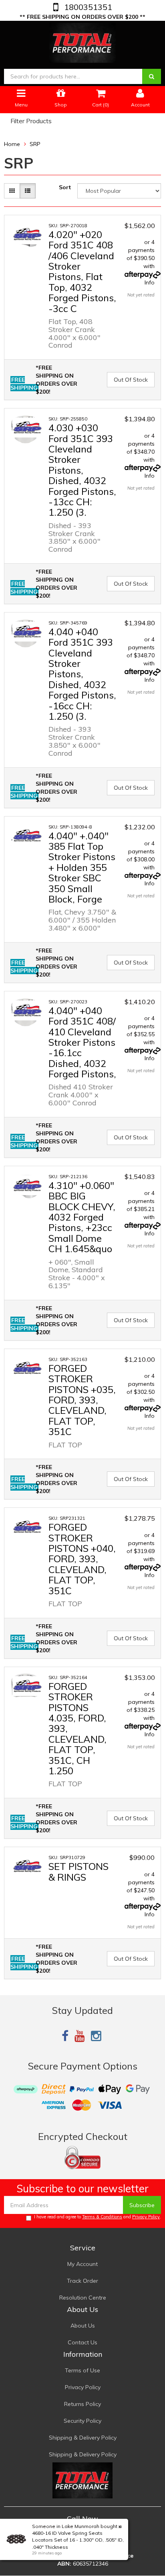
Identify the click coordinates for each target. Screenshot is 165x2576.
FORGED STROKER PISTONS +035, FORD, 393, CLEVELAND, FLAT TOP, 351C (82, 1400)
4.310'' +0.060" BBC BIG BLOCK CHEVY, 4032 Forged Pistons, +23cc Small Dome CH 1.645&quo (82, 1217)
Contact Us (82, 2342)
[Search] (152, 76)
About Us (83, 2326)
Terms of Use (82, 2370)
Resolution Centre (83, 2298)
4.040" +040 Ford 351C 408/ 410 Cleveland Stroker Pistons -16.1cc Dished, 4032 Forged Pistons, (82, 1042)
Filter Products (31, 121)
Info (150, 282)
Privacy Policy (146, 2217)
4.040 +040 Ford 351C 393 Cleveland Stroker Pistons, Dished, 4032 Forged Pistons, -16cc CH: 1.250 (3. (82, 674)
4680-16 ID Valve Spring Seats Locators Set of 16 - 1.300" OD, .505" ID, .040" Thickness (78, 2540)
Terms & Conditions (102, 2217)
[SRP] (27, 234)
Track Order (82, 2281)
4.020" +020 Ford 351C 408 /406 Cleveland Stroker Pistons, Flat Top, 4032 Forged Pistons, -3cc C (82, 271)
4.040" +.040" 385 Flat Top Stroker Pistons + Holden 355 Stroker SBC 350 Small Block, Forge (82, 867)
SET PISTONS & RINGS (78, 1871)
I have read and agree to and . (98, 2217)
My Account (82, 2264)
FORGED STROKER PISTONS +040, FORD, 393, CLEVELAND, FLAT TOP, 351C (82, 1559)
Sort (65, 187)
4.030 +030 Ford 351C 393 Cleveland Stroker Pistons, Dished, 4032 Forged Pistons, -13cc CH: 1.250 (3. (82, 470)
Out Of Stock (131, 380)
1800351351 (87, 7)
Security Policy (82, 2421)
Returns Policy (82, 2404)
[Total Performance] (83, 41)
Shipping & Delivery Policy (83, 2438)
